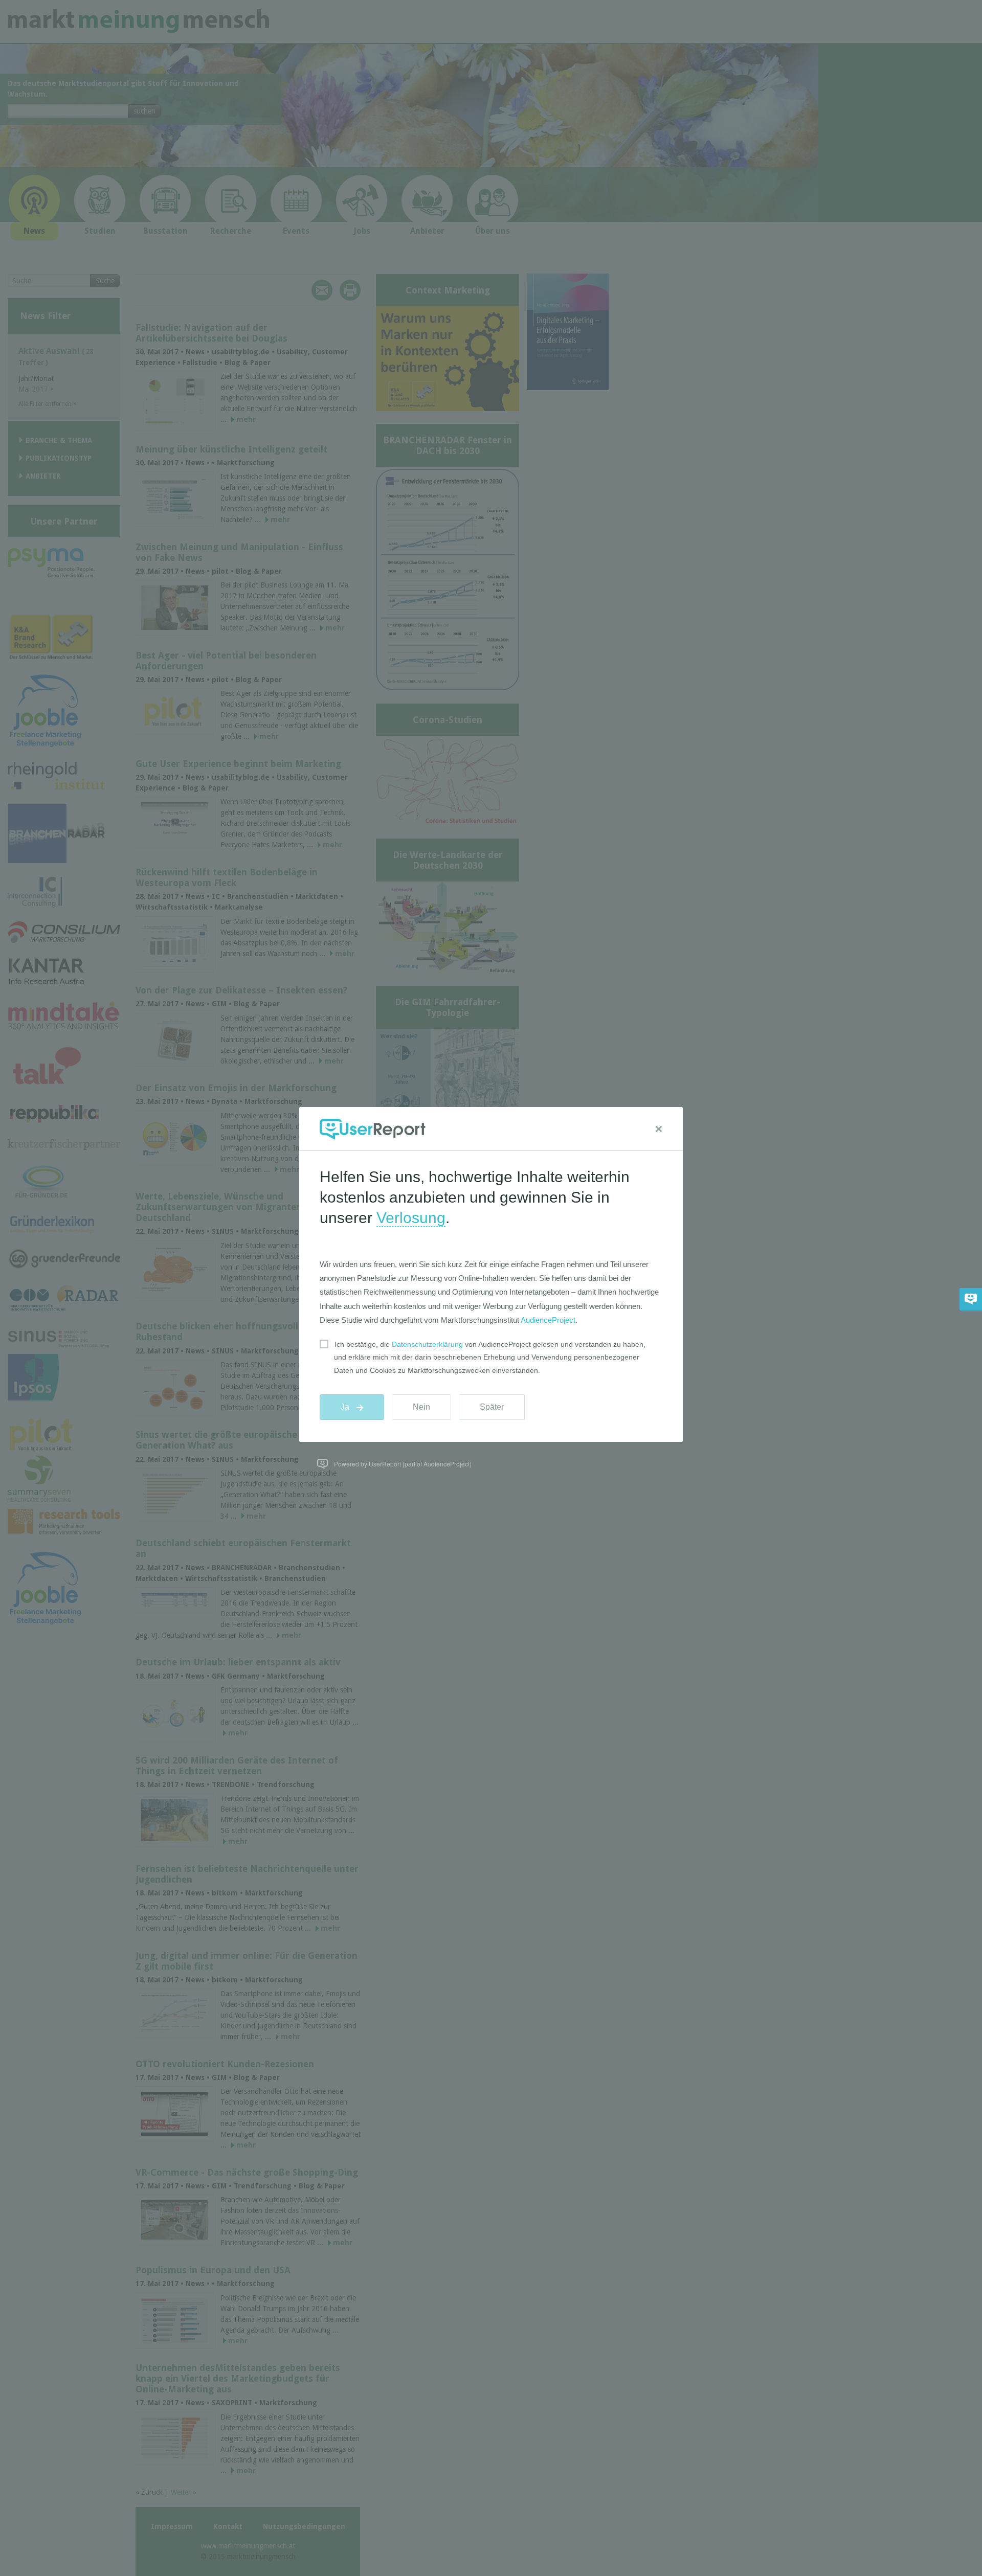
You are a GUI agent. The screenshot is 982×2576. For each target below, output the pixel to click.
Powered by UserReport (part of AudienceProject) (403, 1464)
